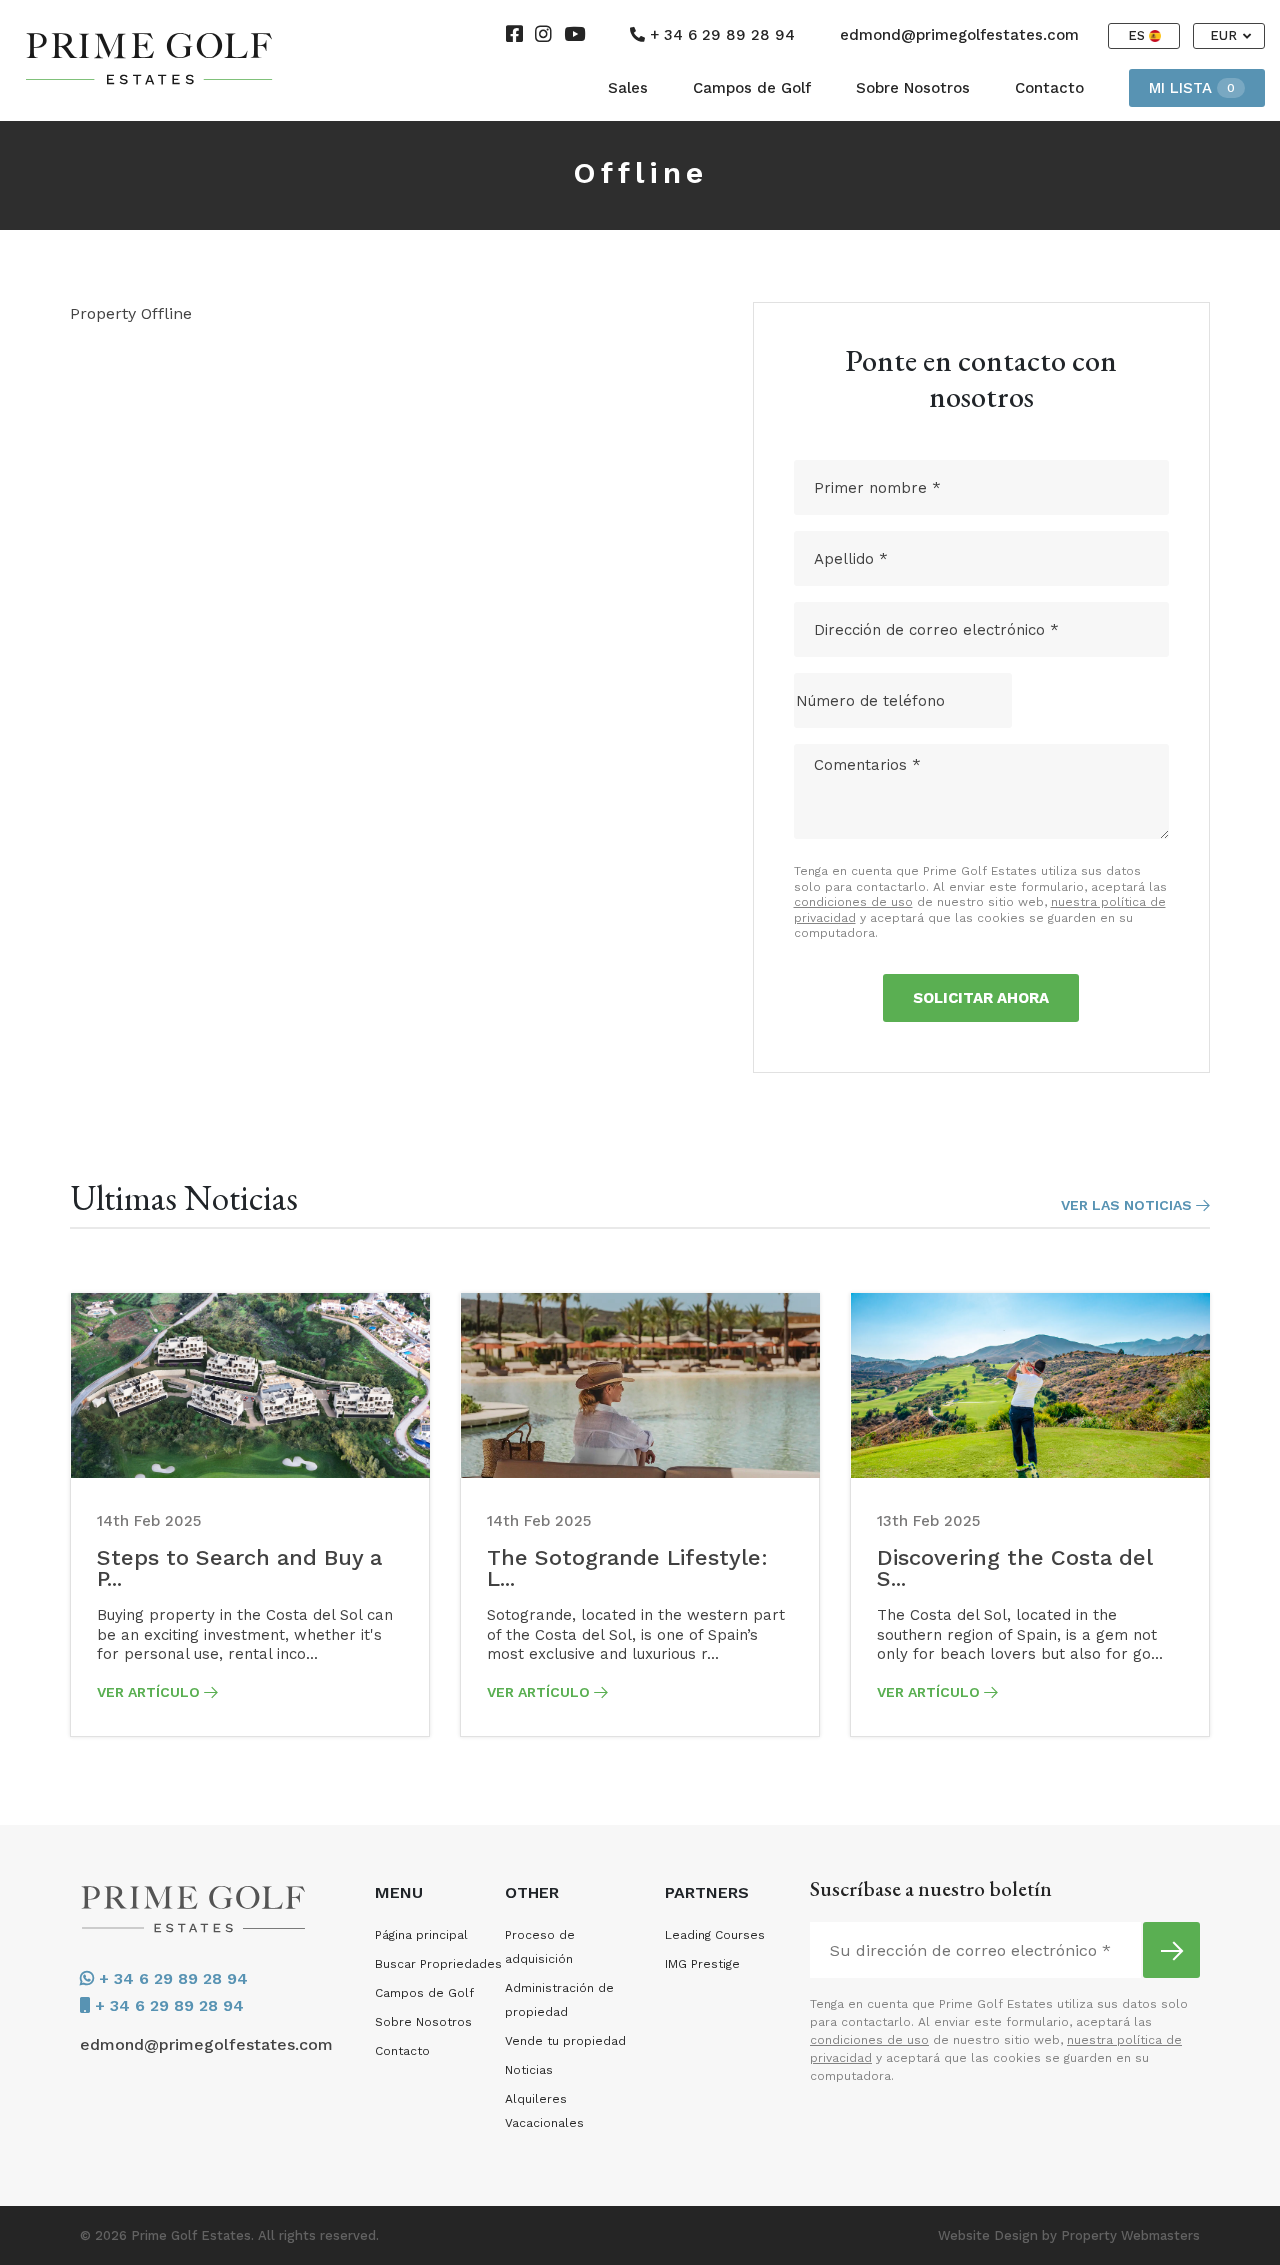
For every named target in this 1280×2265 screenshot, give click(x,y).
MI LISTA (1192, 88)
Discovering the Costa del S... (1014, 1568)
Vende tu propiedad (565, 2041)
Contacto (1049, 88)
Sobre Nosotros (913, 88)
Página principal (421, 1935)
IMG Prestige (702, 1964)
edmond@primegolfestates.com (959, 35)
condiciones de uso (853, 902)
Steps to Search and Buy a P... (239, 1568)
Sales (628, 88)
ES (1138, 35)
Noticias (529, 2070)
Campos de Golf (752, 88)
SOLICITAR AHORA (981, 998)
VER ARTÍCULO (150, 1692)
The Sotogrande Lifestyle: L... (627, 1568)
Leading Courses (715, 1935)
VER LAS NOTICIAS (1128, 1205)
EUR (1225, 35)
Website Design (988, 2235)
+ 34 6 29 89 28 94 (720, 35)
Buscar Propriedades (438, 1964)
